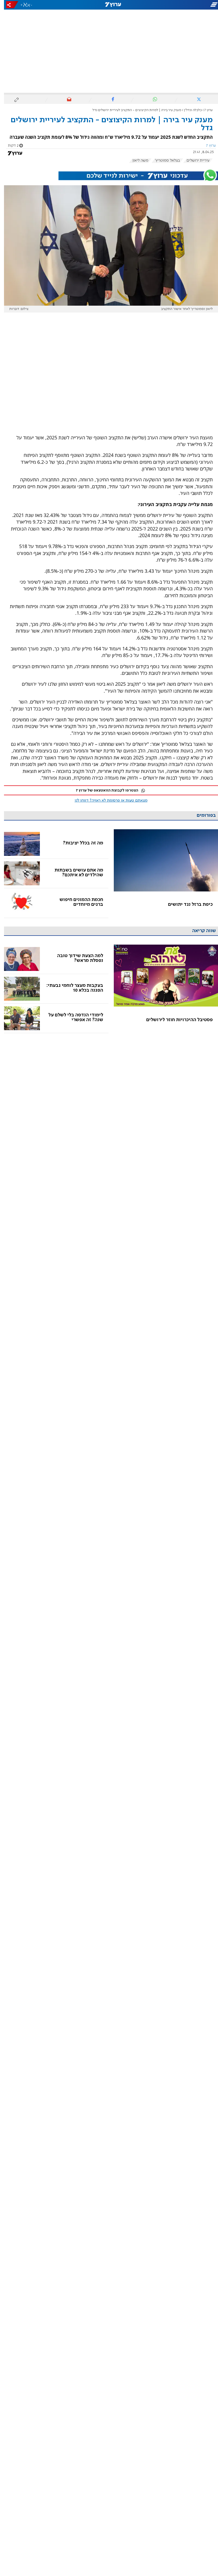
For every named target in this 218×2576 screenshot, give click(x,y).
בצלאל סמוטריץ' (163, 161)
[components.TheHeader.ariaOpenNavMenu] (184, 5)
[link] (162, 873)
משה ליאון (136, 161)
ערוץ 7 (205, 110)
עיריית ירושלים (194, 161)
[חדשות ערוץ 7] (109, 5)
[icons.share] (8, 5)
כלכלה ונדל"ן (189, 110)
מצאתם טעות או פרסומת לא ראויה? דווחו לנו (107, 801)
